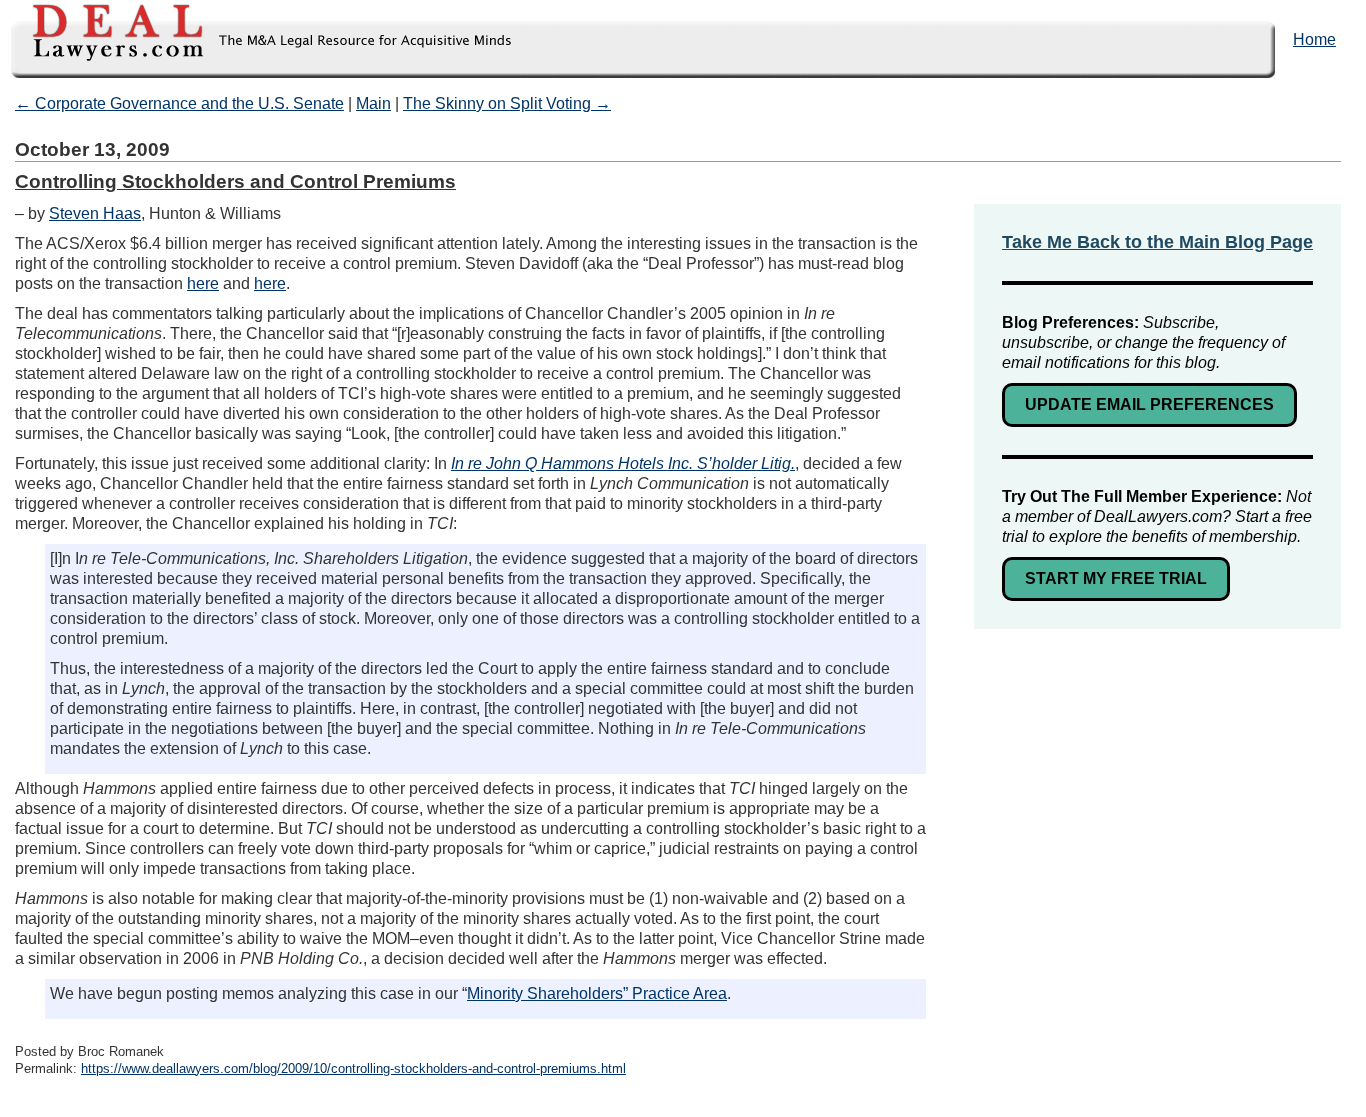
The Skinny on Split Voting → (507, 103)
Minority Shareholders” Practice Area (597, 993)
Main (373, 103)
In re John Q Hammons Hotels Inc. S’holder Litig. (623, 463)
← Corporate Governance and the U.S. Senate (179, 103)
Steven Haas (95, 213)
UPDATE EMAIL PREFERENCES (1149, 404)
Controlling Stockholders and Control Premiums (235, 181)
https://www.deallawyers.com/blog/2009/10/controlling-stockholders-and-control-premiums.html (353, 1068)
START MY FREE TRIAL (1116, 578)
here (203, 283)
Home (1314, 39)
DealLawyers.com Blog (257, 39)
